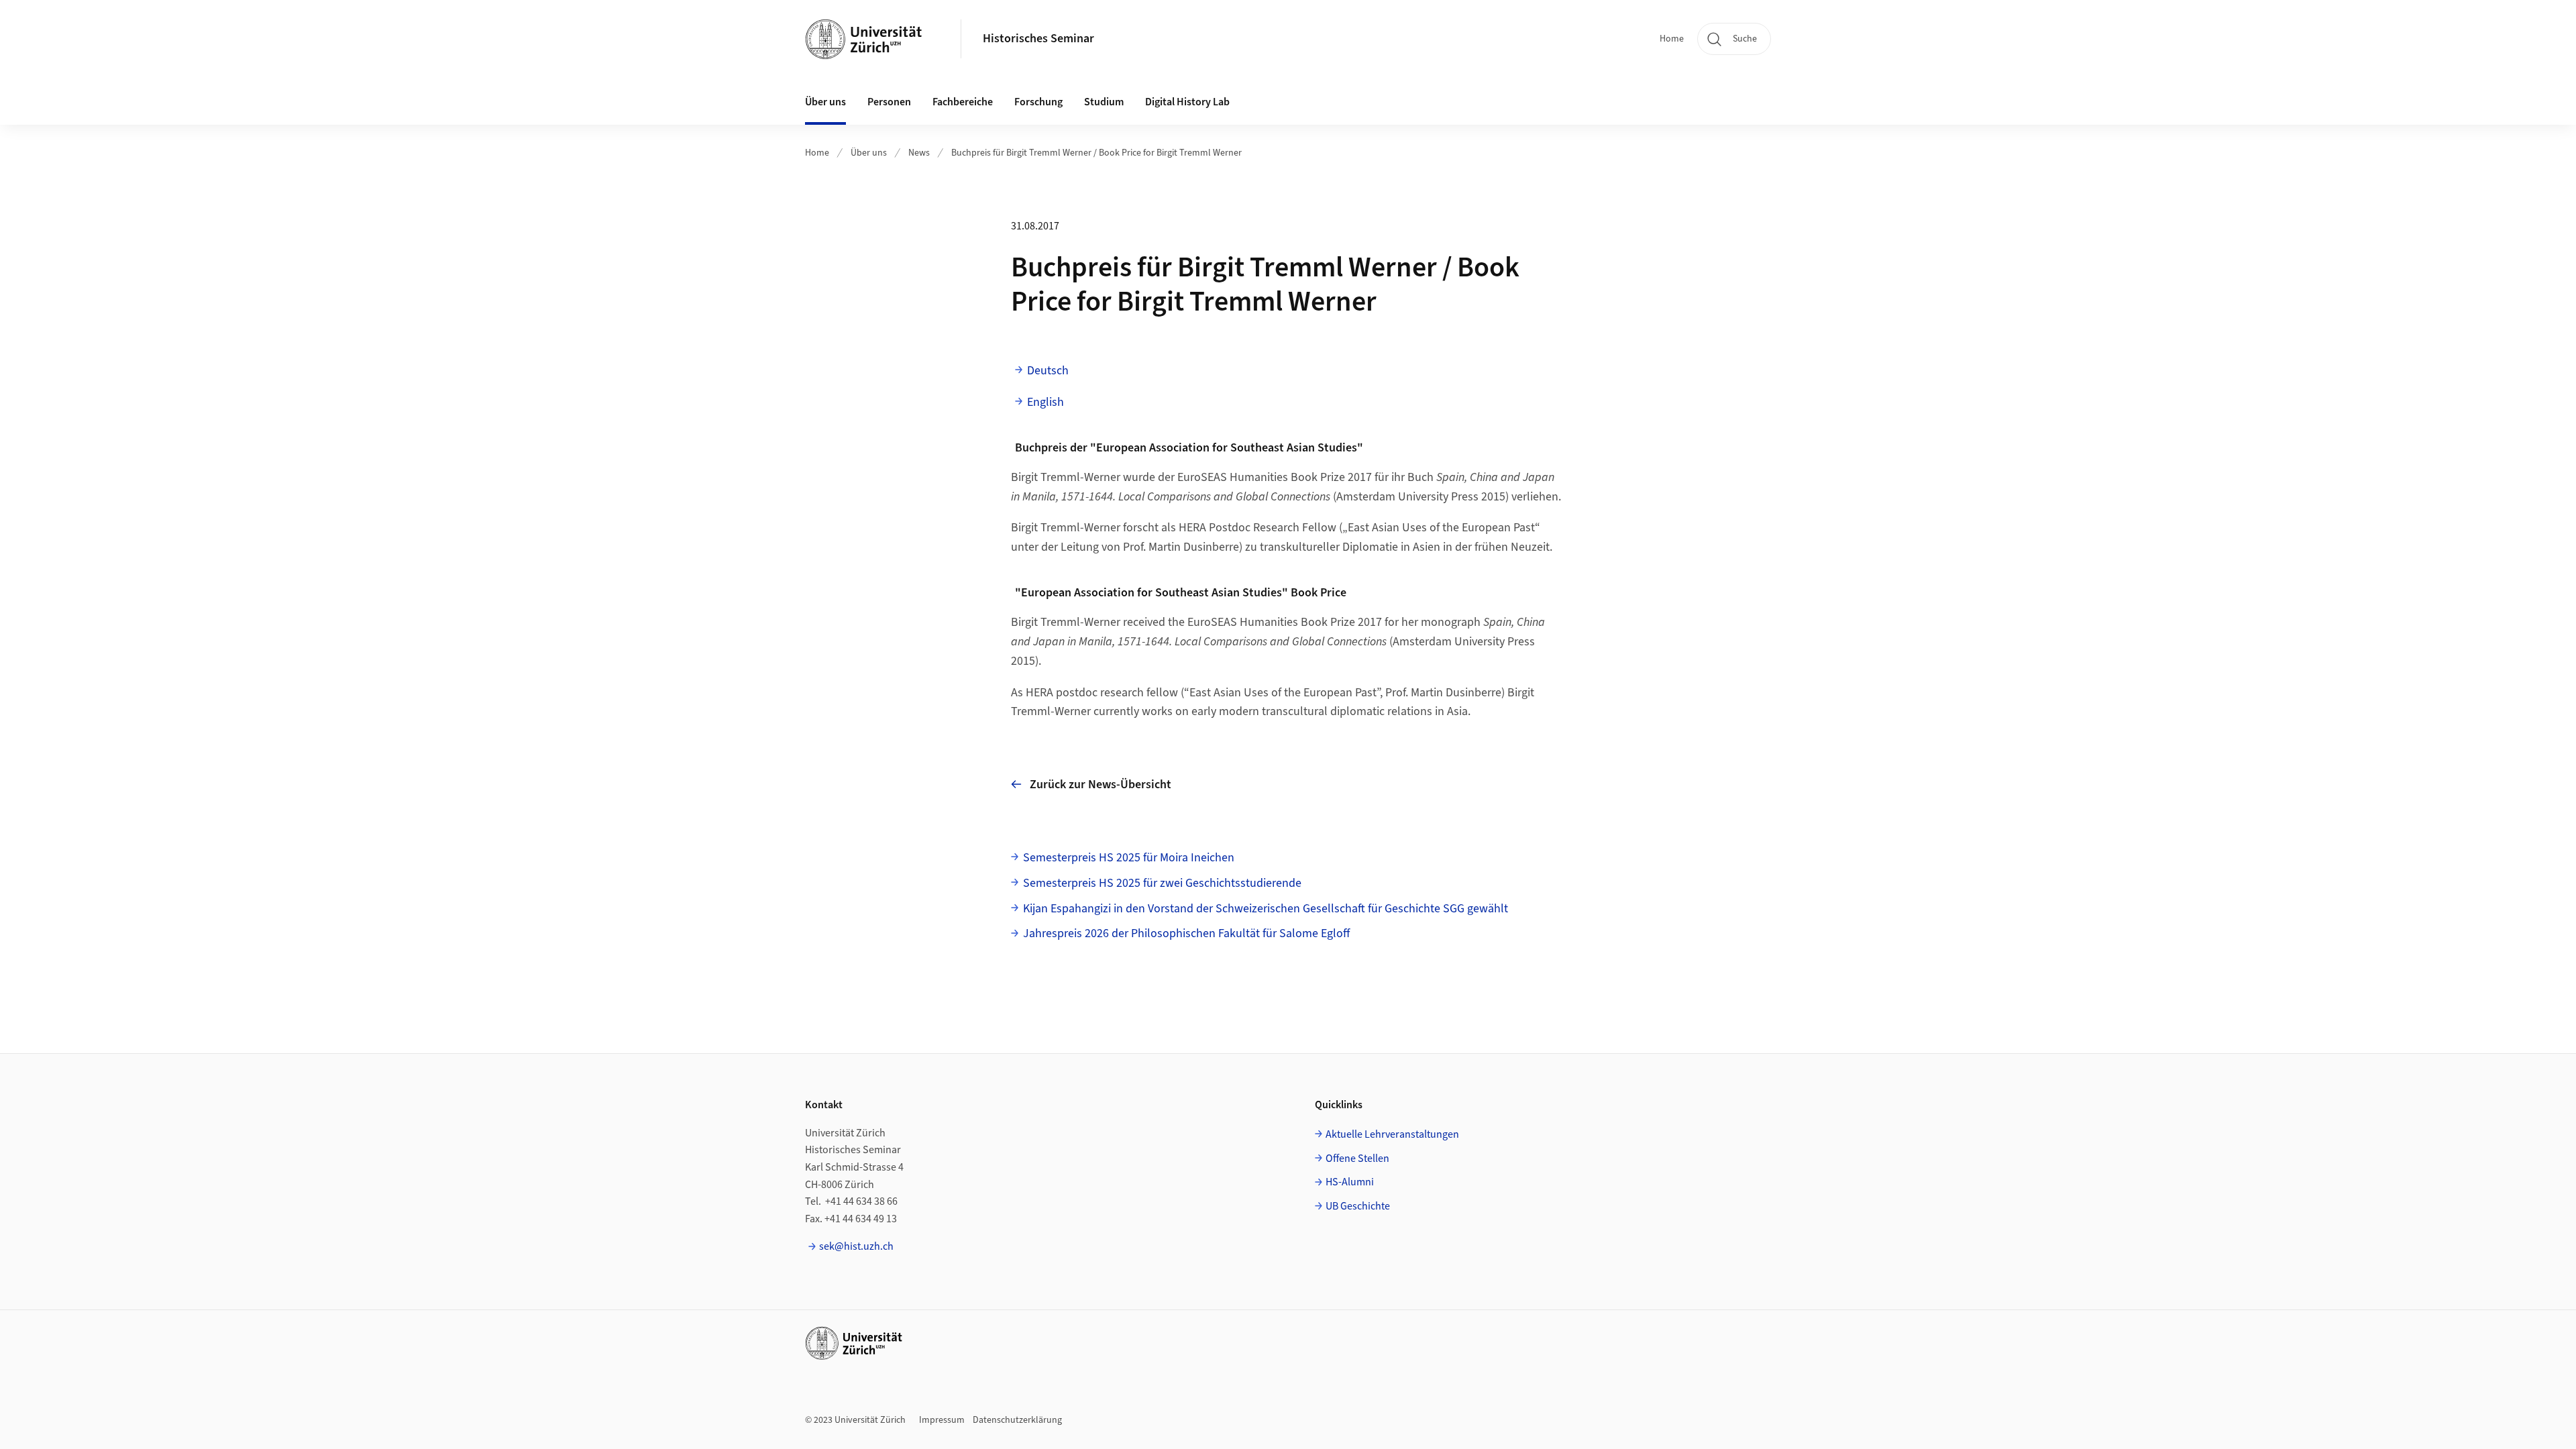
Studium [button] (1104, 102)
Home (1672, 39)
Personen (889, 102)
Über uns (869, 153)
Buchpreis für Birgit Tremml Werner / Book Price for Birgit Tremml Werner (1096, 153)
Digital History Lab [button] (1187, 102)
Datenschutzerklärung (1017, 1420)
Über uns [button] (825, 102)
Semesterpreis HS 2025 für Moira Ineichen (1129, 858)
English (1045, 402)
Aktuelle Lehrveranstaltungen (1392, 1134)
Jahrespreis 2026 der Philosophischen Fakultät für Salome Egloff (1186, 933)
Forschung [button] (1038, 102)
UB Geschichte (1358, 1206)
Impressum (942, 1420)
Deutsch (1048, 371)
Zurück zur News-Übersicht (1101, 785)
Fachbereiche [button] (963, 102)
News (919, 153)
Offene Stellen (1357, 1159)
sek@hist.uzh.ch (856, 1246)
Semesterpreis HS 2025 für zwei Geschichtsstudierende (1162, 883)
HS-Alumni (1350, 1182)
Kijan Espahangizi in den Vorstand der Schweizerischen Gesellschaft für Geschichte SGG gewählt (1266, 909)
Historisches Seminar (1038, 39)
